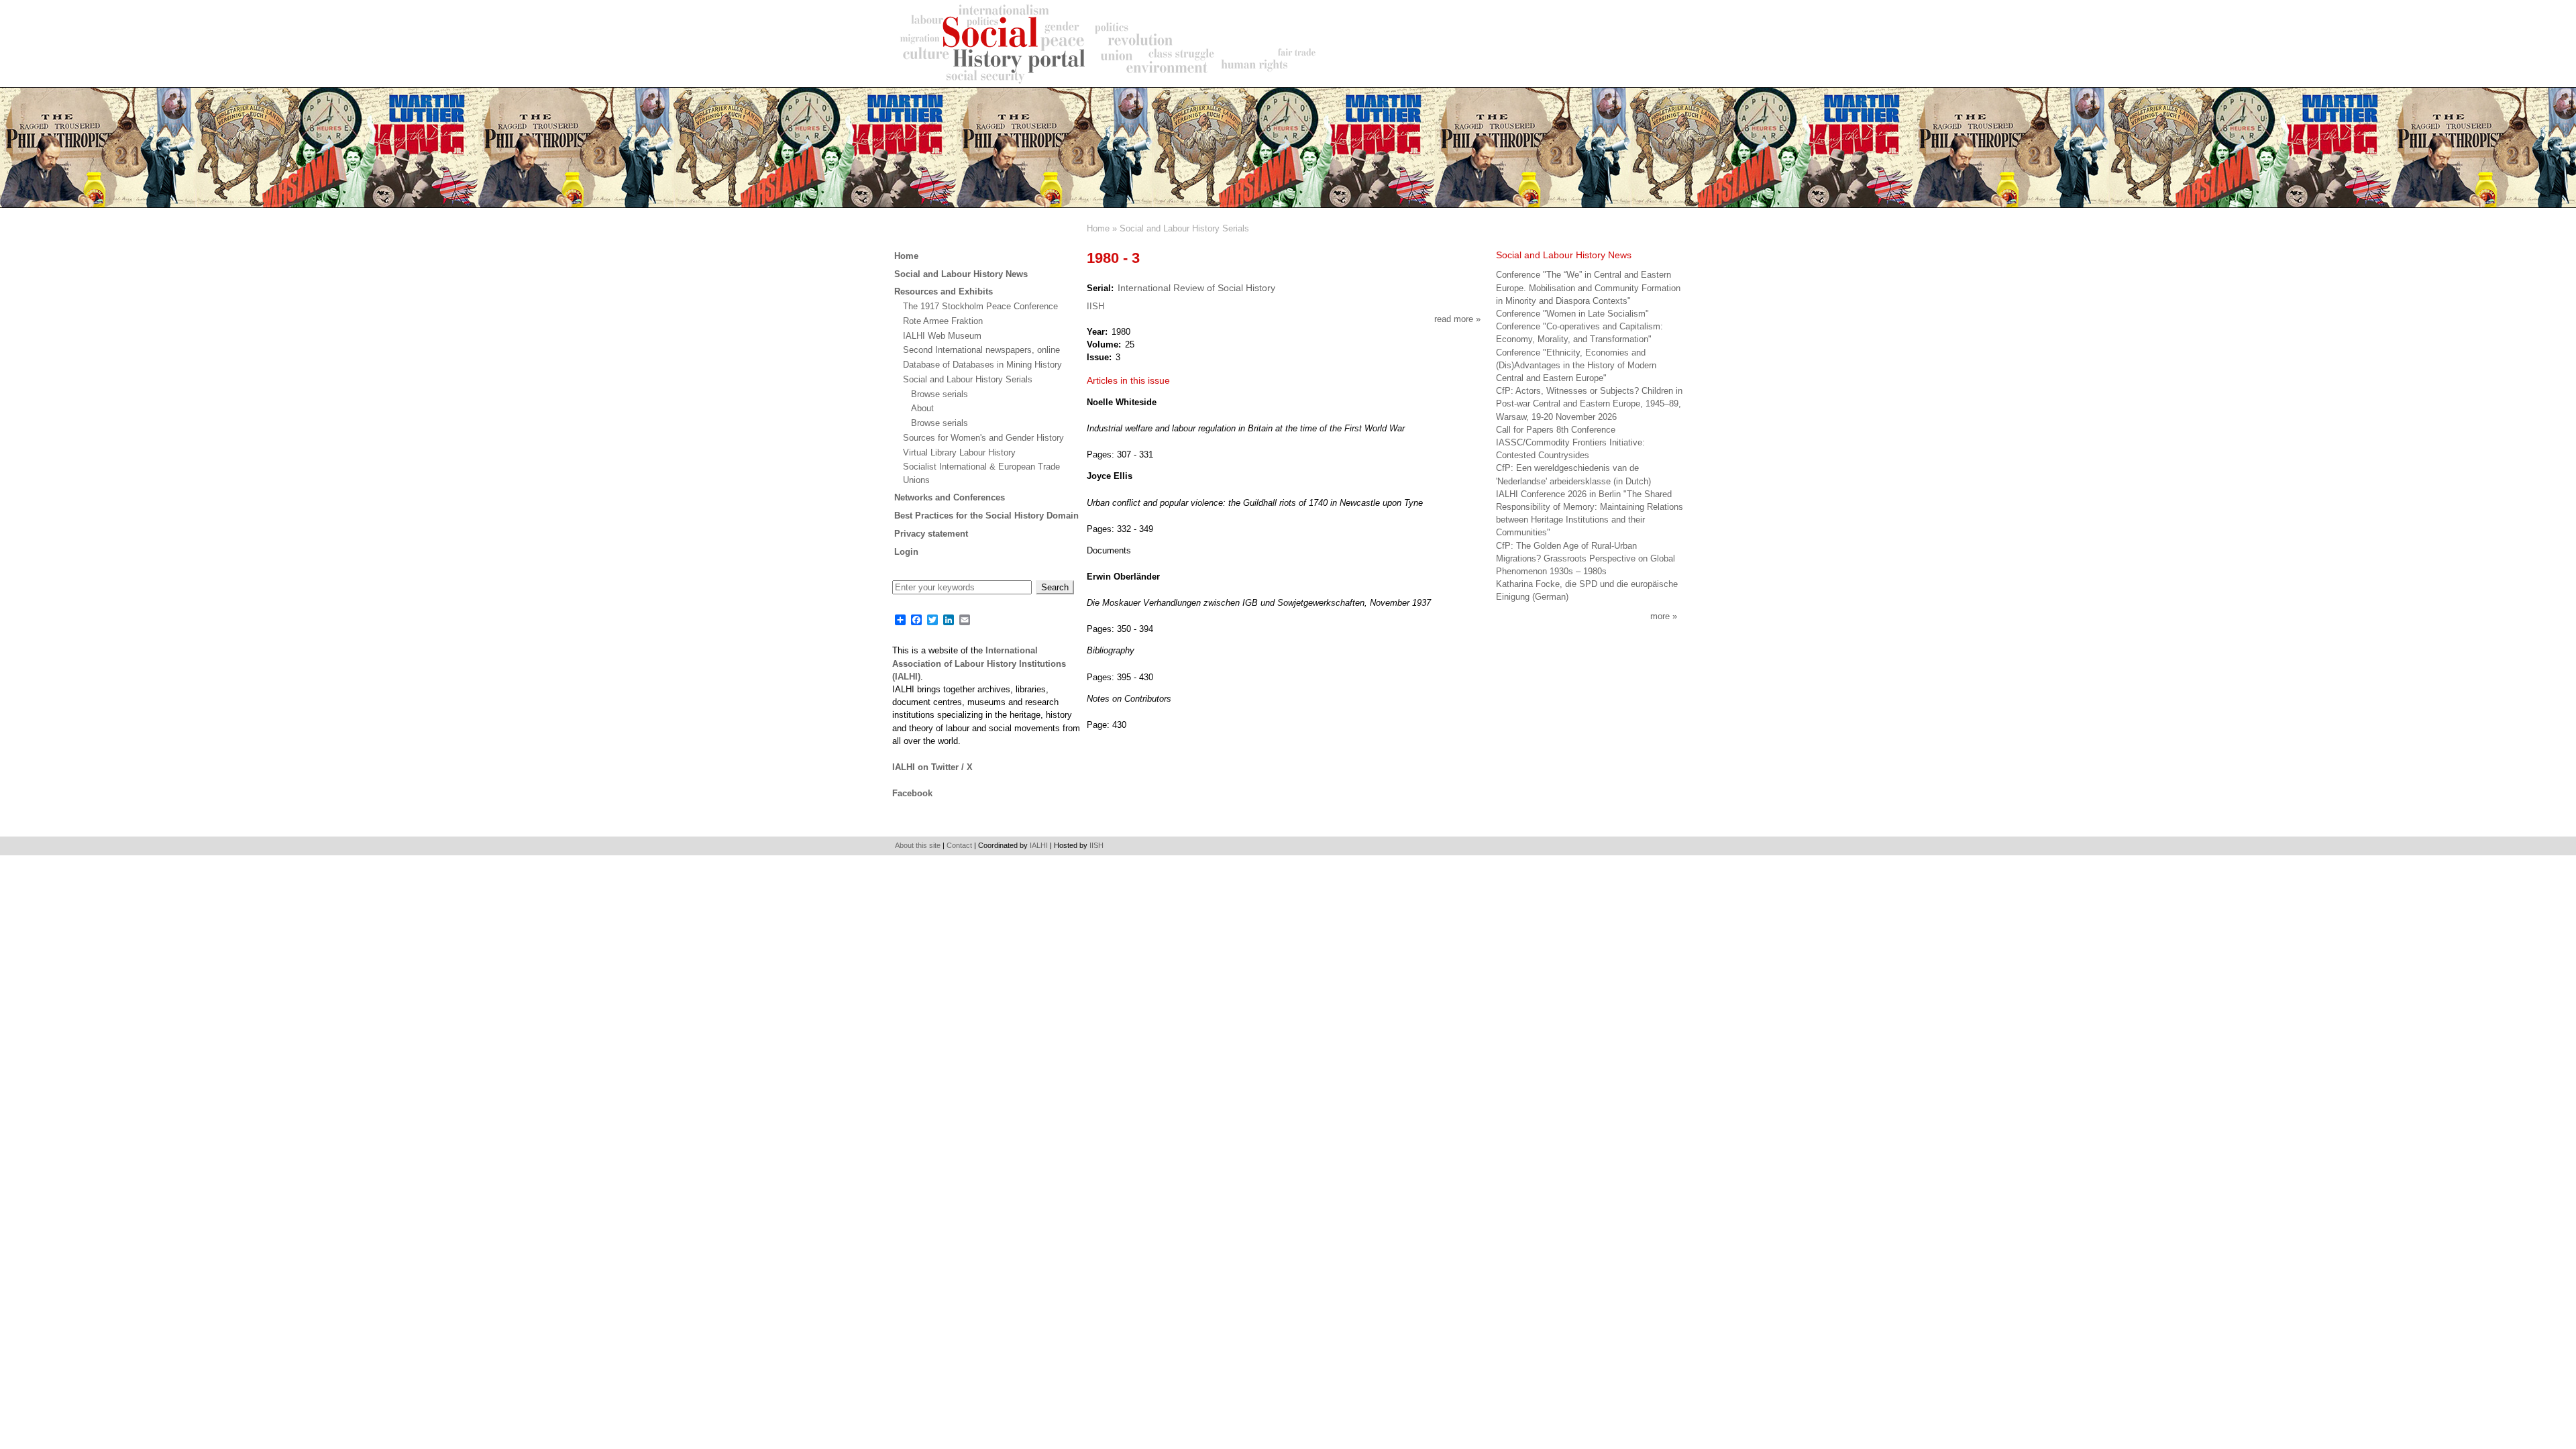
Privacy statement (931, 534)
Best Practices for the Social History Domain (986, 516)
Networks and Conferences (950, 497)
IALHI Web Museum (942, 336)
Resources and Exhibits (944, 291)
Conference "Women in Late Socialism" (1572, 314)
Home (1098, 228)
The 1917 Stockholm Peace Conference (980, 306)
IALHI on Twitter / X (932, 767)
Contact (959, 845)
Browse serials (940, 394)
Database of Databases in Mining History (982, 365)
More (1660, 616)
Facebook (912, 793)
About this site (918, 845)
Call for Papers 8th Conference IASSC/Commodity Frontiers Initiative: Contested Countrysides (1570, 442)
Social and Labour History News (961, 274)
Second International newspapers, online (981, 350)
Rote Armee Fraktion (943, 321)
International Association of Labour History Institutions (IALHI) (979, 663)
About (922, 408)
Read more (1457, 319)
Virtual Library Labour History (959, 452)
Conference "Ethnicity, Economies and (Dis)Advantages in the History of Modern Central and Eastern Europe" (1576, 365)
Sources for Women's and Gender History (983, 438)
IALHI (1039, 845)
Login (906, 552)
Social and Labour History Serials (1184, 228)
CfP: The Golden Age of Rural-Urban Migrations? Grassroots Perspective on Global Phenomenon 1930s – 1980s (1586, 558)
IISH (1095, 306)
